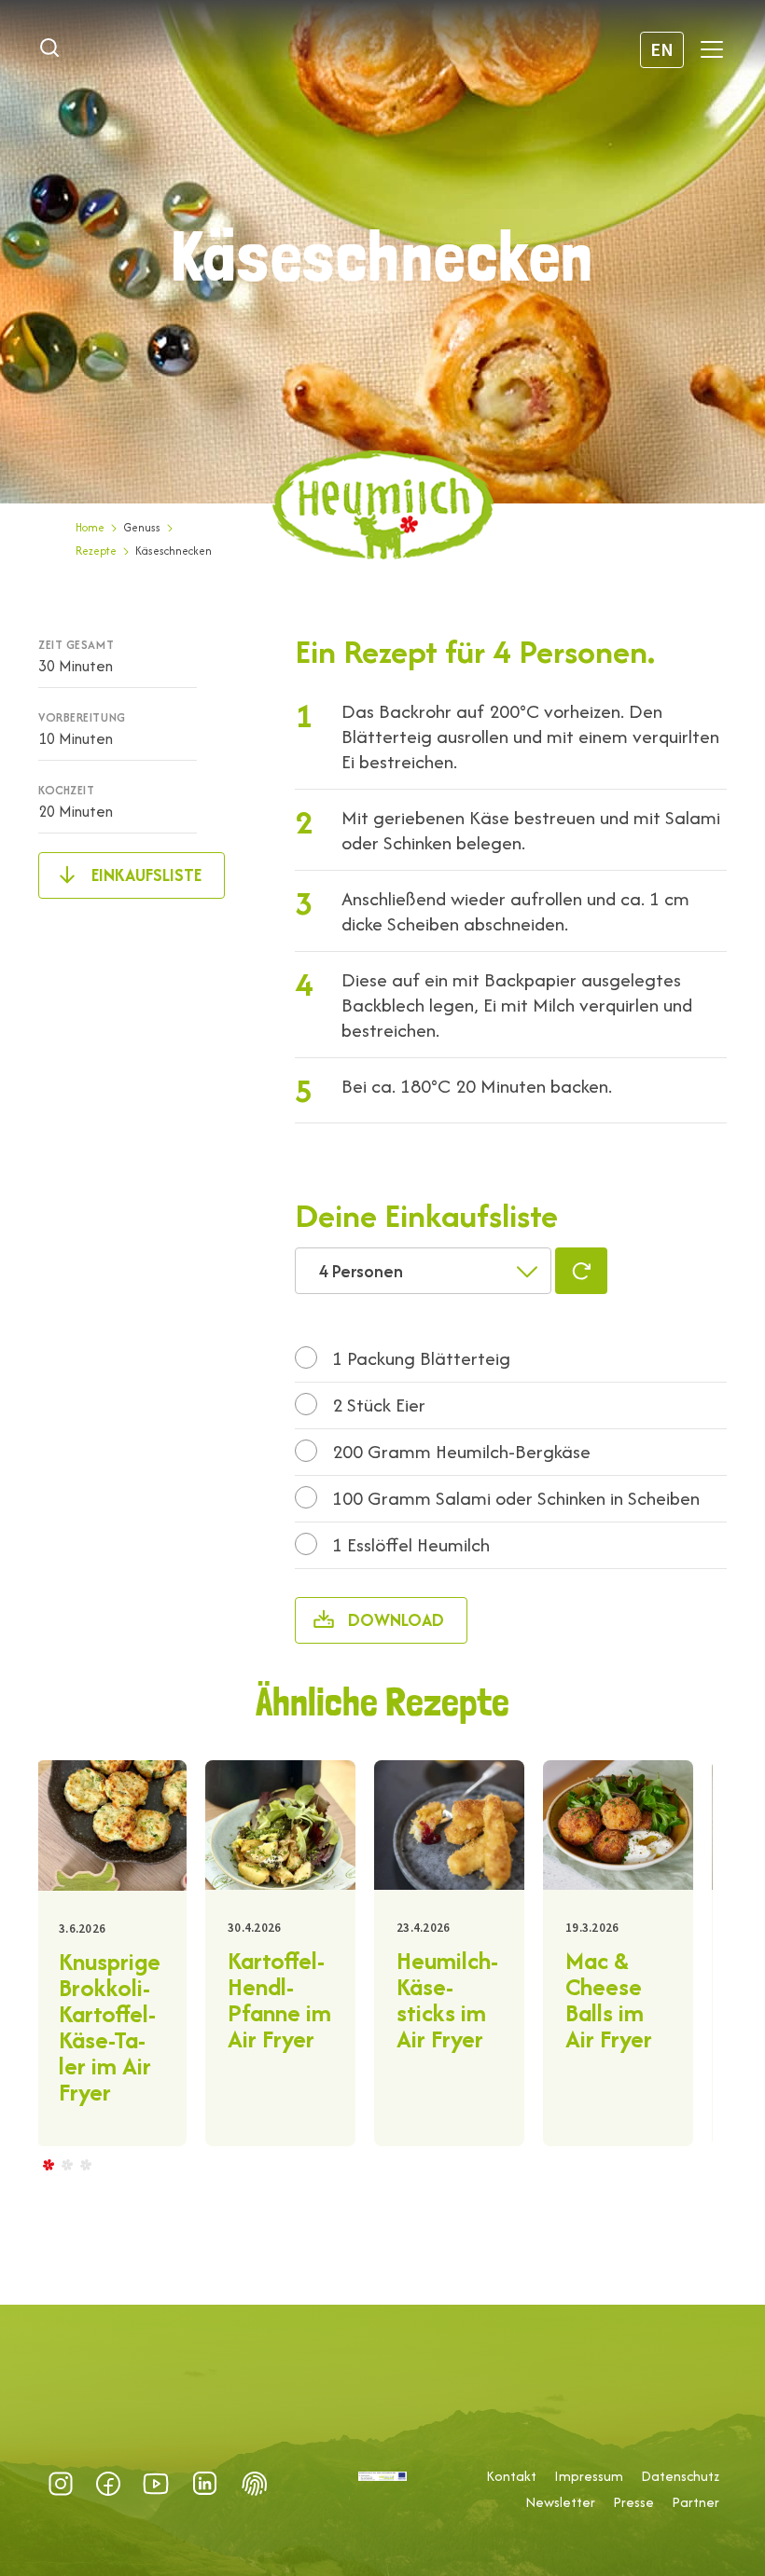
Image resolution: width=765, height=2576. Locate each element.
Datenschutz (680, 2476)
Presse (633, 2502)
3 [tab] (85, 2164)
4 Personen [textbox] (361, 1271)
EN (662, 49)
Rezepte (96, 551)
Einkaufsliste (146, 875)
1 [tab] (48, 2164)
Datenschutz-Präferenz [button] (255, 2484)
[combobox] (423, 1271)
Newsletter (560, 2502)
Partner (695, 2502)
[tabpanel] (111, 1953)
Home (90, 527)
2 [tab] (66, 2164)
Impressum (589, 2476)
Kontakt (511, 2476)
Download (396, 1620)
